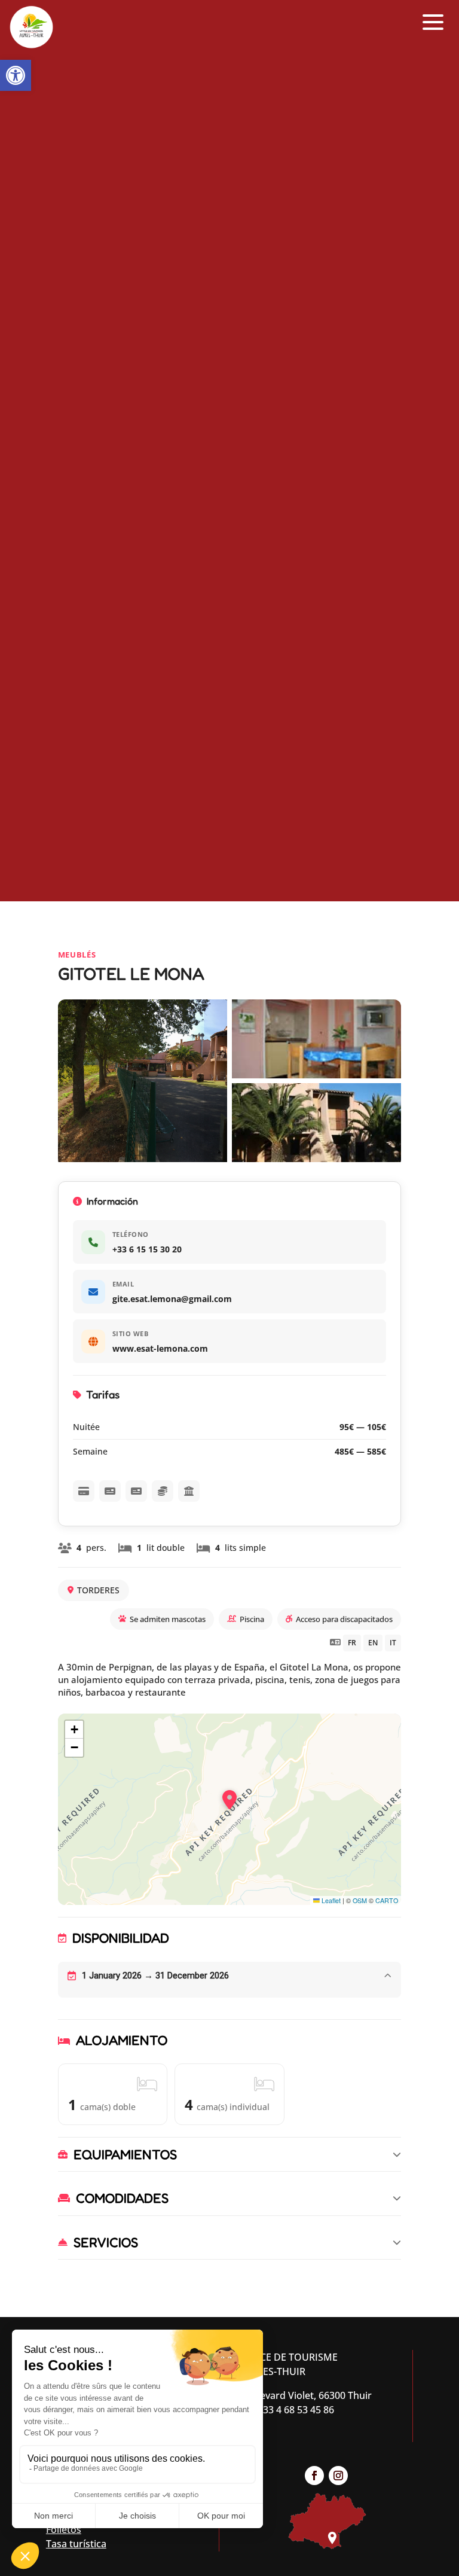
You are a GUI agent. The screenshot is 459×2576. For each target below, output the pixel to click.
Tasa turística (76, 2544)
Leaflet (330, 1900)
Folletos (64, 2529)
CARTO (387, 1900)
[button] (16, 75)
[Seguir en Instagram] (338, 2476)
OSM (360, 1900)
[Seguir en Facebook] (314, 2476)
